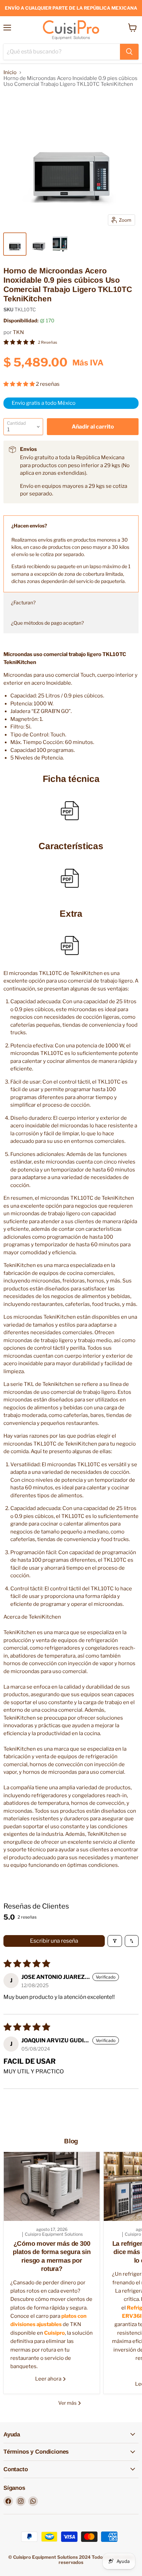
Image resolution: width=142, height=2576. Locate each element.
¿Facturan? (23, 602)
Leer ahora (49, 2379)
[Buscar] (129, 52)
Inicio (10, 73)
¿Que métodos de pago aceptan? (47, 623)
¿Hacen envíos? (29, 526)
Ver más (68, 2403)
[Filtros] (115, 1941)
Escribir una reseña (54, 1941)
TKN (18, 332)
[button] (20, 384)
